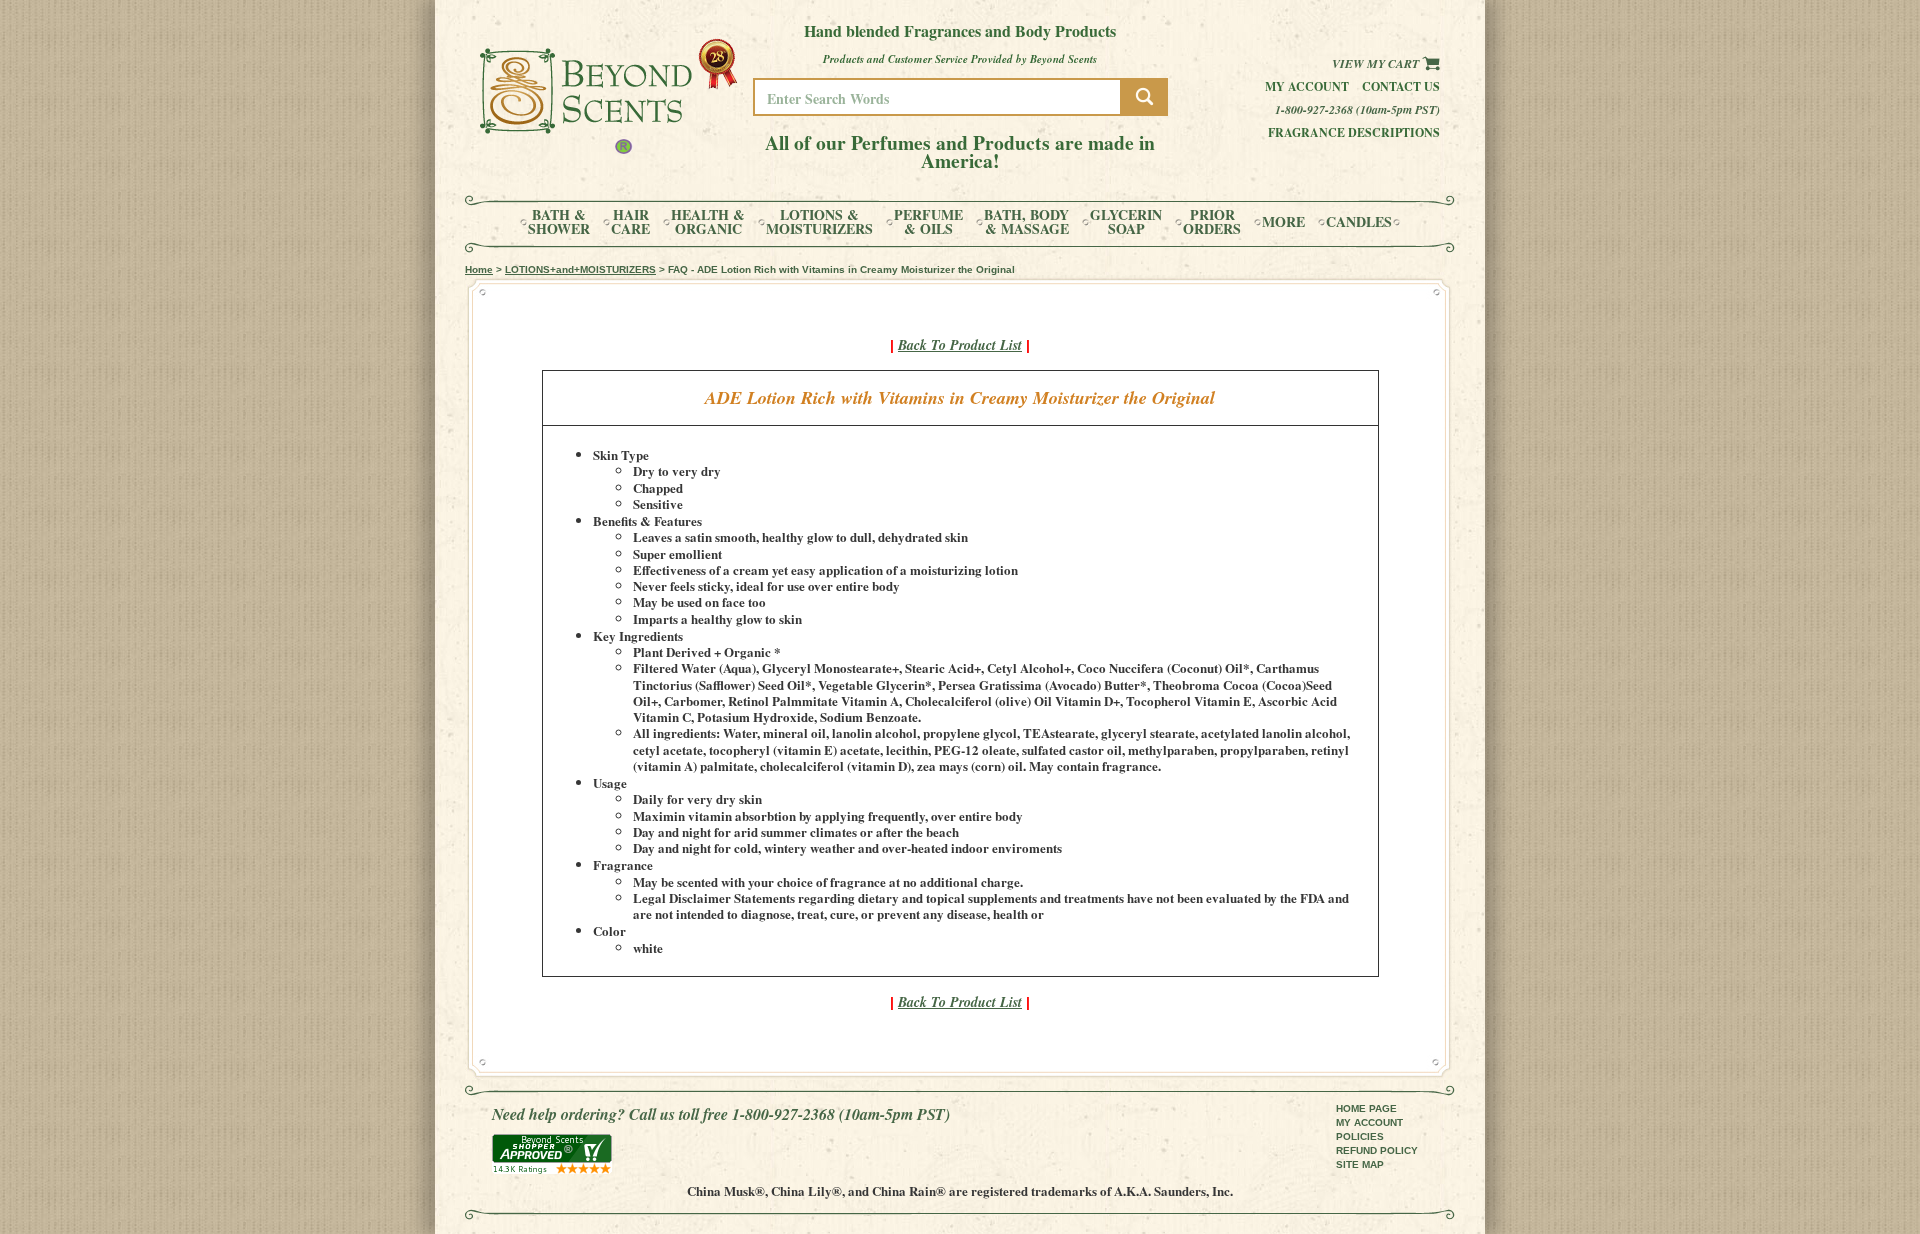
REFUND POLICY (1377, 1150)
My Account (1307, 86)
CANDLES (1359, 222)
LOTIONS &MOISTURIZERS (819, 222)
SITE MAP (1360, 1164)
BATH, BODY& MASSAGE (1026, 222)
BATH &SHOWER (559, 222)
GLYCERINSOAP (1126, 222)
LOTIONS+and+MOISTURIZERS (580, 269)
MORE (1283, 222)
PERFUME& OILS (928, 222)
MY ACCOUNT (1369, 1122)
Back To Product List (960, 345)
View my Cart (1377, 63)
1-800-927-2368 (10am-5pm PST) (1357, 109)
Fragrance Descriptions (1354, 132)
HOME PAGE (1366, 1108)
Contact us (1401, 86)
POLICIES (1360, 1136)
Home (479, 269)
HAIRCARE (630, 222)
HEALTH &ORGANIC (708, 222)
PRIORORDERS (1212, 222)
